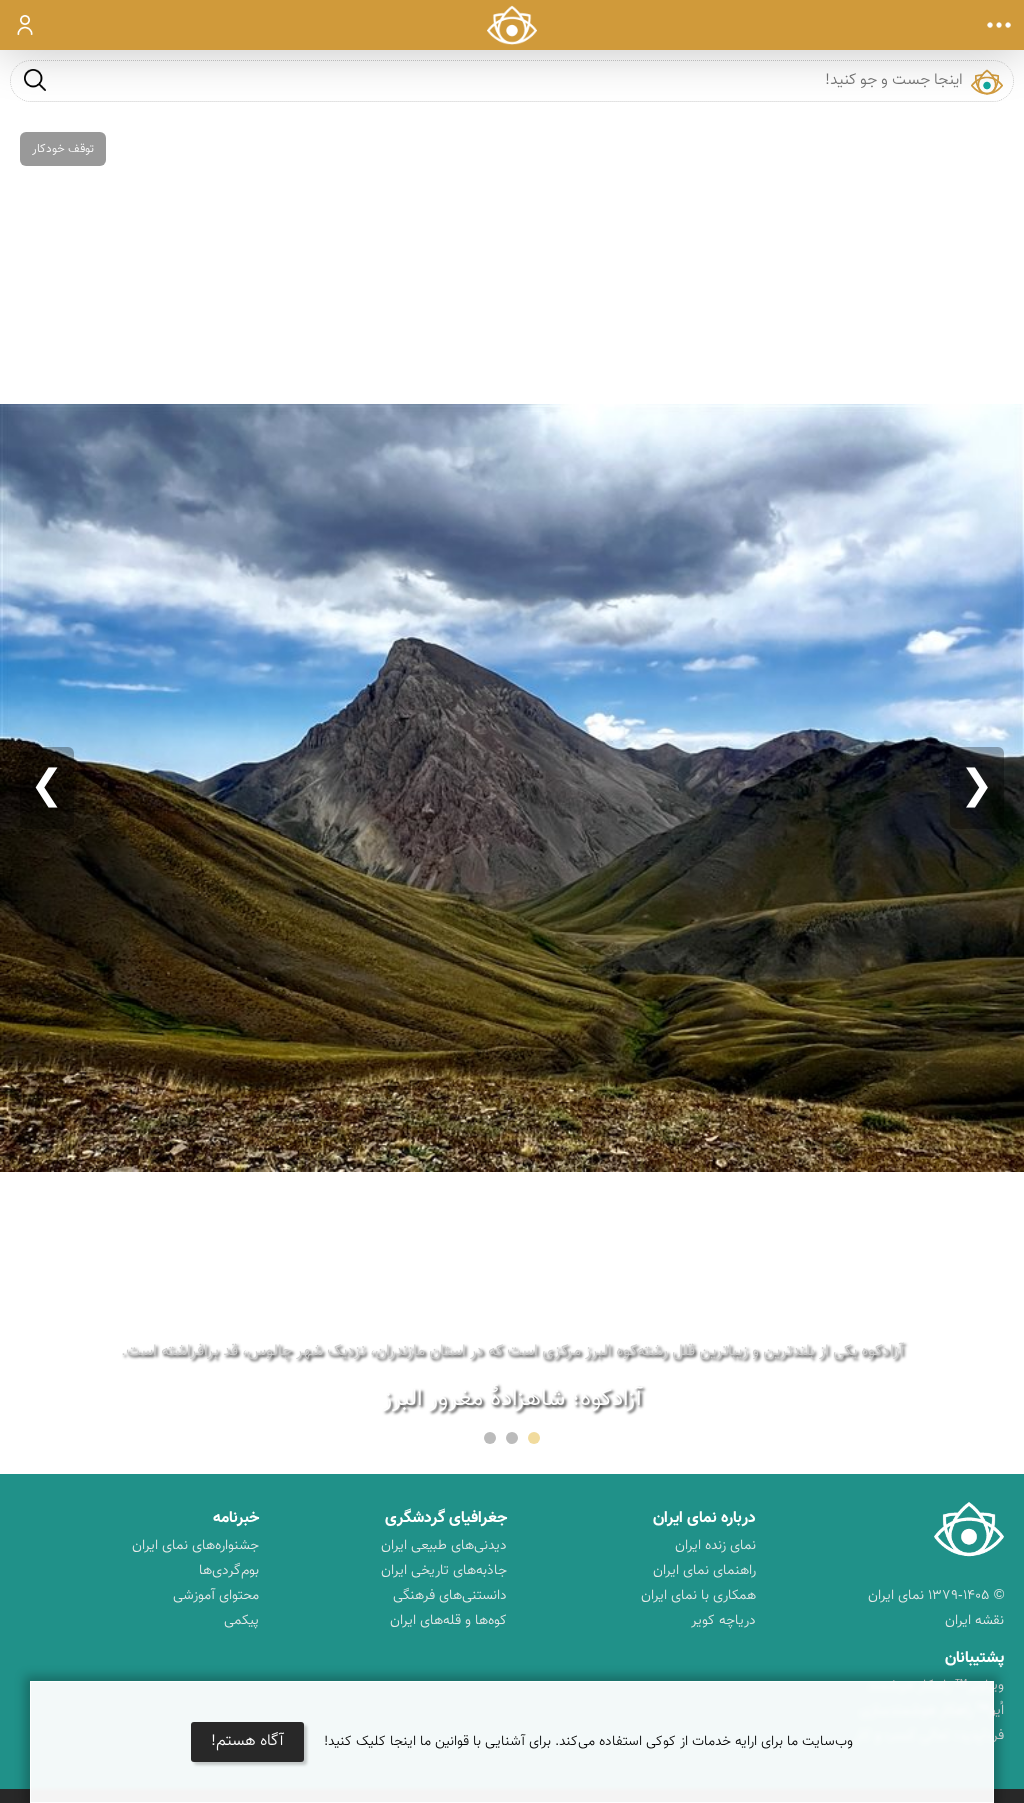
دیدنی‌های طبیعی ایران (444, 1546)
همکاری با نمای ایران (698, 1596)
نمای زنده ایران (715, 1546)
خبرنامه (236, 1518)
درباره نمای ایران (704, 1518)
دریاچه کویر (723, 1621)
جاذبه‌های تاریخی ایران (444, 1571)
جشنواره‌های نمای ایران (195, 1546)
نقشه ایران (974, 1621)
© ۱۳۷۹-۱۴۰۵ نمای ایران (936, 1596)
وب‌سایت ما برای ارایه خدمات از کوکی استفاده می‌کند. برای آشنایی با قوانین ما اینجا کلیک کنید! (588, 1742)
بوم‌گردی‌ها (229, 1571)
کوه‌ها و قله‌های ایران (448, 1621)
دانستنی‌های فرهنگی (450, 1596)
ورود (25, 25)
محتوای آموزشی (216, 1596)
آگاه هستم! (247, 1741)
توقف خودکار (63, 149)
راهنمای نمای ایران (704, 1571)
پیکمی (241, 1621)
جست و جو (35, 79)
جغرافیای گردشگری (446, 1518)
